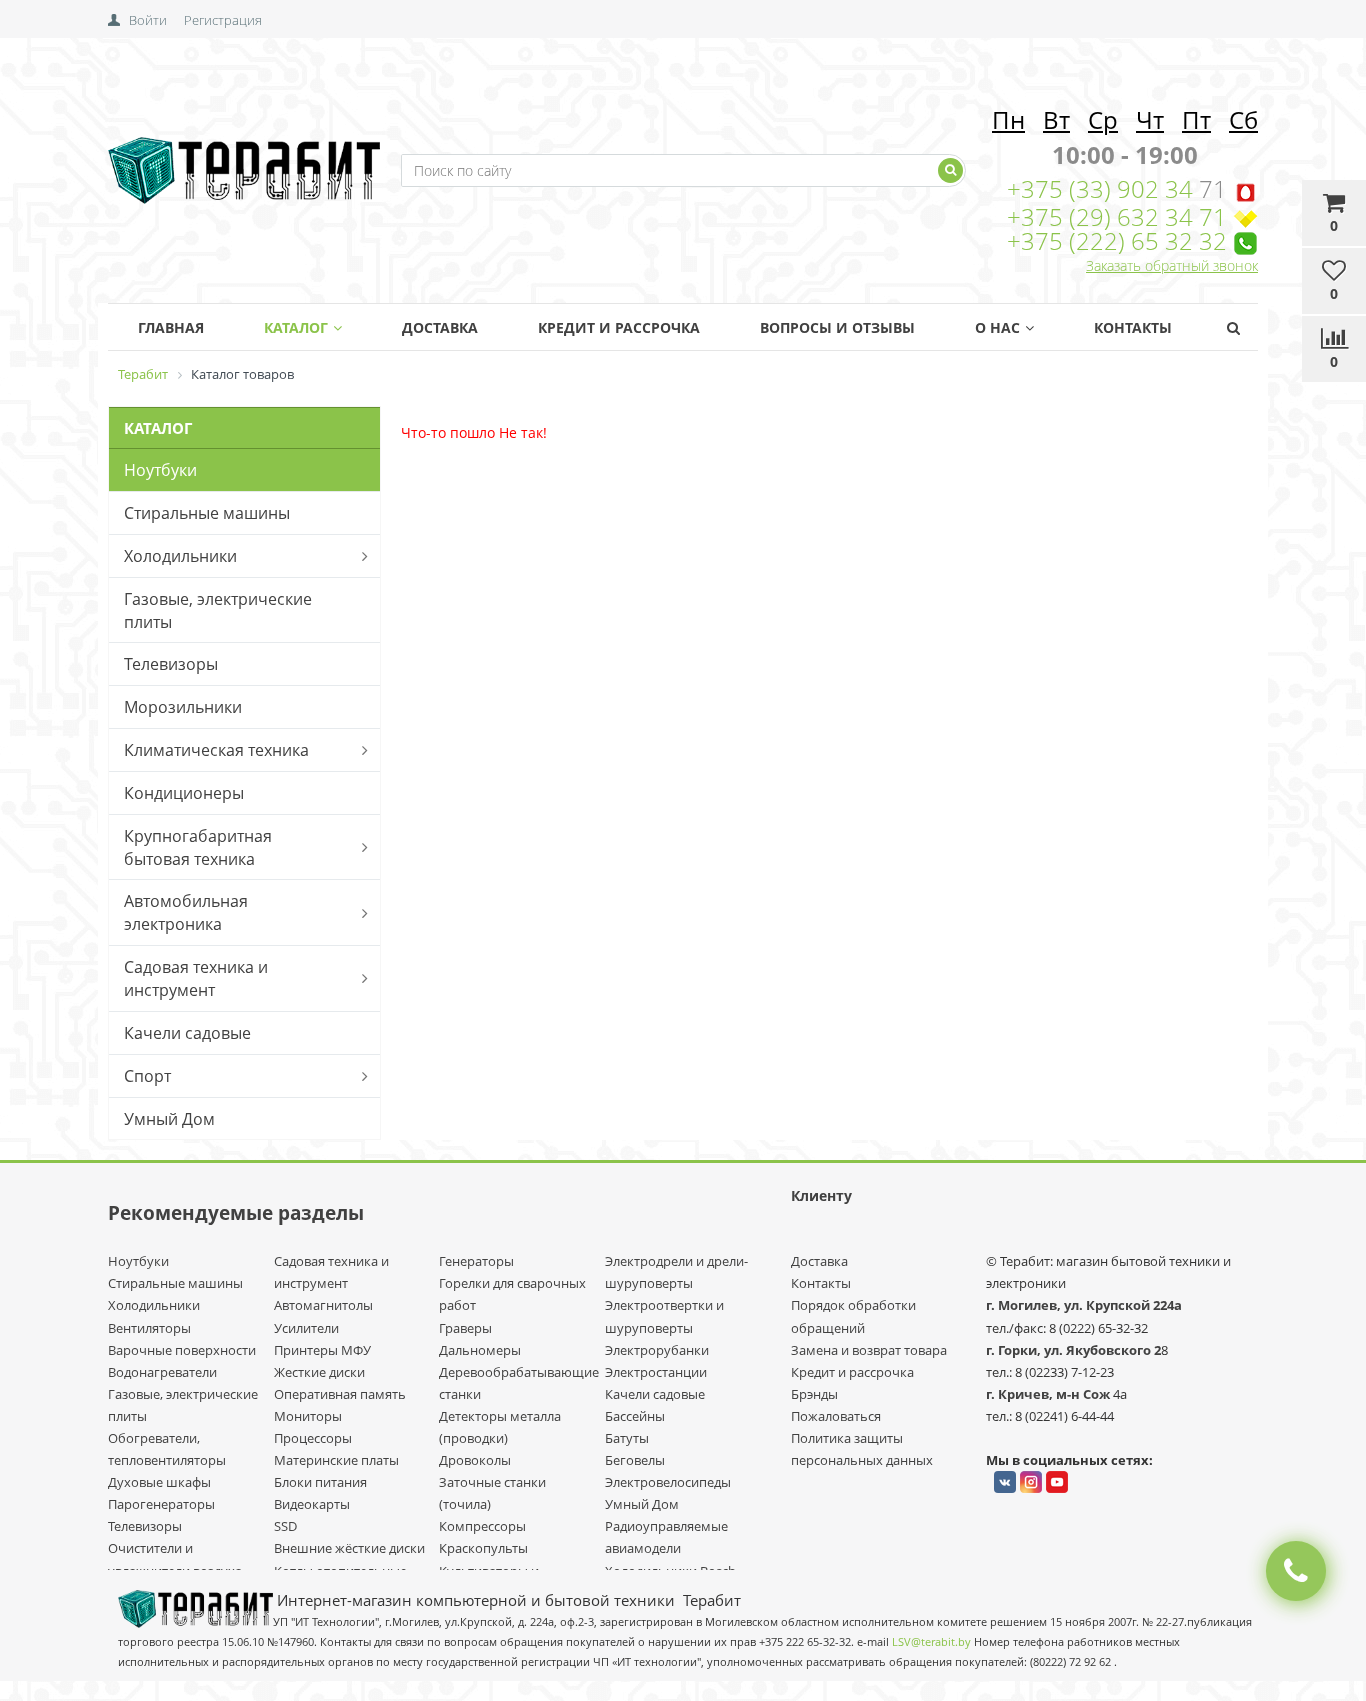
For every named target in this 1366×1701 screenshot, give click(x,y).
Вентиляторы (149, 1328)
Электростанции (656, 1372)
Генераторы (476, 1261)
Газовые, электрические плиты (218, 610)
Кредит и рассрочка (852, 1372)
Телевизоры (171, 664)
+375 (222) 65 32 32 (1117, 240)
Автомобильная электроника (186, 912)
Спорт (147, 1076)
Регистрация (223, 20)
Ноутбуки (160, 470)
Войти (148, 20)
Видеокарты (312, 1504)
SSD (285, 1526)
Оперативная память (340, 1394)
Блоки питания (320, 1482)
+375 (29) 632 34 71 (1117, 216)
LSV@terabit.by (931, 1642)
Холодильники (180, 556)
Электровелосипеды (668, 1482)
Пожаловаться (836, 1416)
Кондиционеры (184, 793)
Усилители (306, 1328)
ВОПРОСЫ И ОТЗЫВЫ (837, 327)
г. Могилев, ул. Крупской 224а (1084, 1305)
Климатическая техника (216, 750)
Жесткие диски (319, 1372)
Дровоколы (475, 1460)
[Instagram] (1031, 1482)
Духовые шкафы (159, 1482)
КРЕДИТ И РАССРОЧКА (619, 327)
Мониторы (308, 1416)
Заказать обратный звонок (1172, 265)
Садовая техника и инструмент (196, 978)
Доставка (440, 327)
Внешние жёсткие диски (349, 1548)
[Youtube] (1057, 1482)
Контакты (1133, 327)
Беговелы (635, 1460)
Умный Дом (169, 1119)
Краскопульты (483, 1548)
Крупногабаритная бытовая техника (198, 847)
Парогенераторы (161, 1504)
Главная (171, 327)
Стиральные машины (207, 513)
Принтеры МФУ (322, 1350)
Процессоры (313, 1438)
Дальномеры (480, 1350)
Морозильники (183, 707)
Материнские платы (336, 1460)
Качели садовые (187, 1033)
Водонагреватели (162, 1372)
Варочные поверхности (182, 1350)
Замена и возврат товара (869, 1350)
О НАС (997, 327)
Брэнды (814, 1394)
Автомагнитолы (323, 1305)
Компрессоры (482, 1526)
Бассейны (635, 1416)
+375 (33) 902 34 (1103, 188)
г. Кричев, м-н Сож (1049, 1394)
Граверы (465, 1328)
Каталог (296, 327)
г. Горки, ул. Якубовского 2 (1073, 1350)
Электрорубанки (657, 1350)
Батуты (627, 1438)
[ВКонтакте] (1005, 1482)
